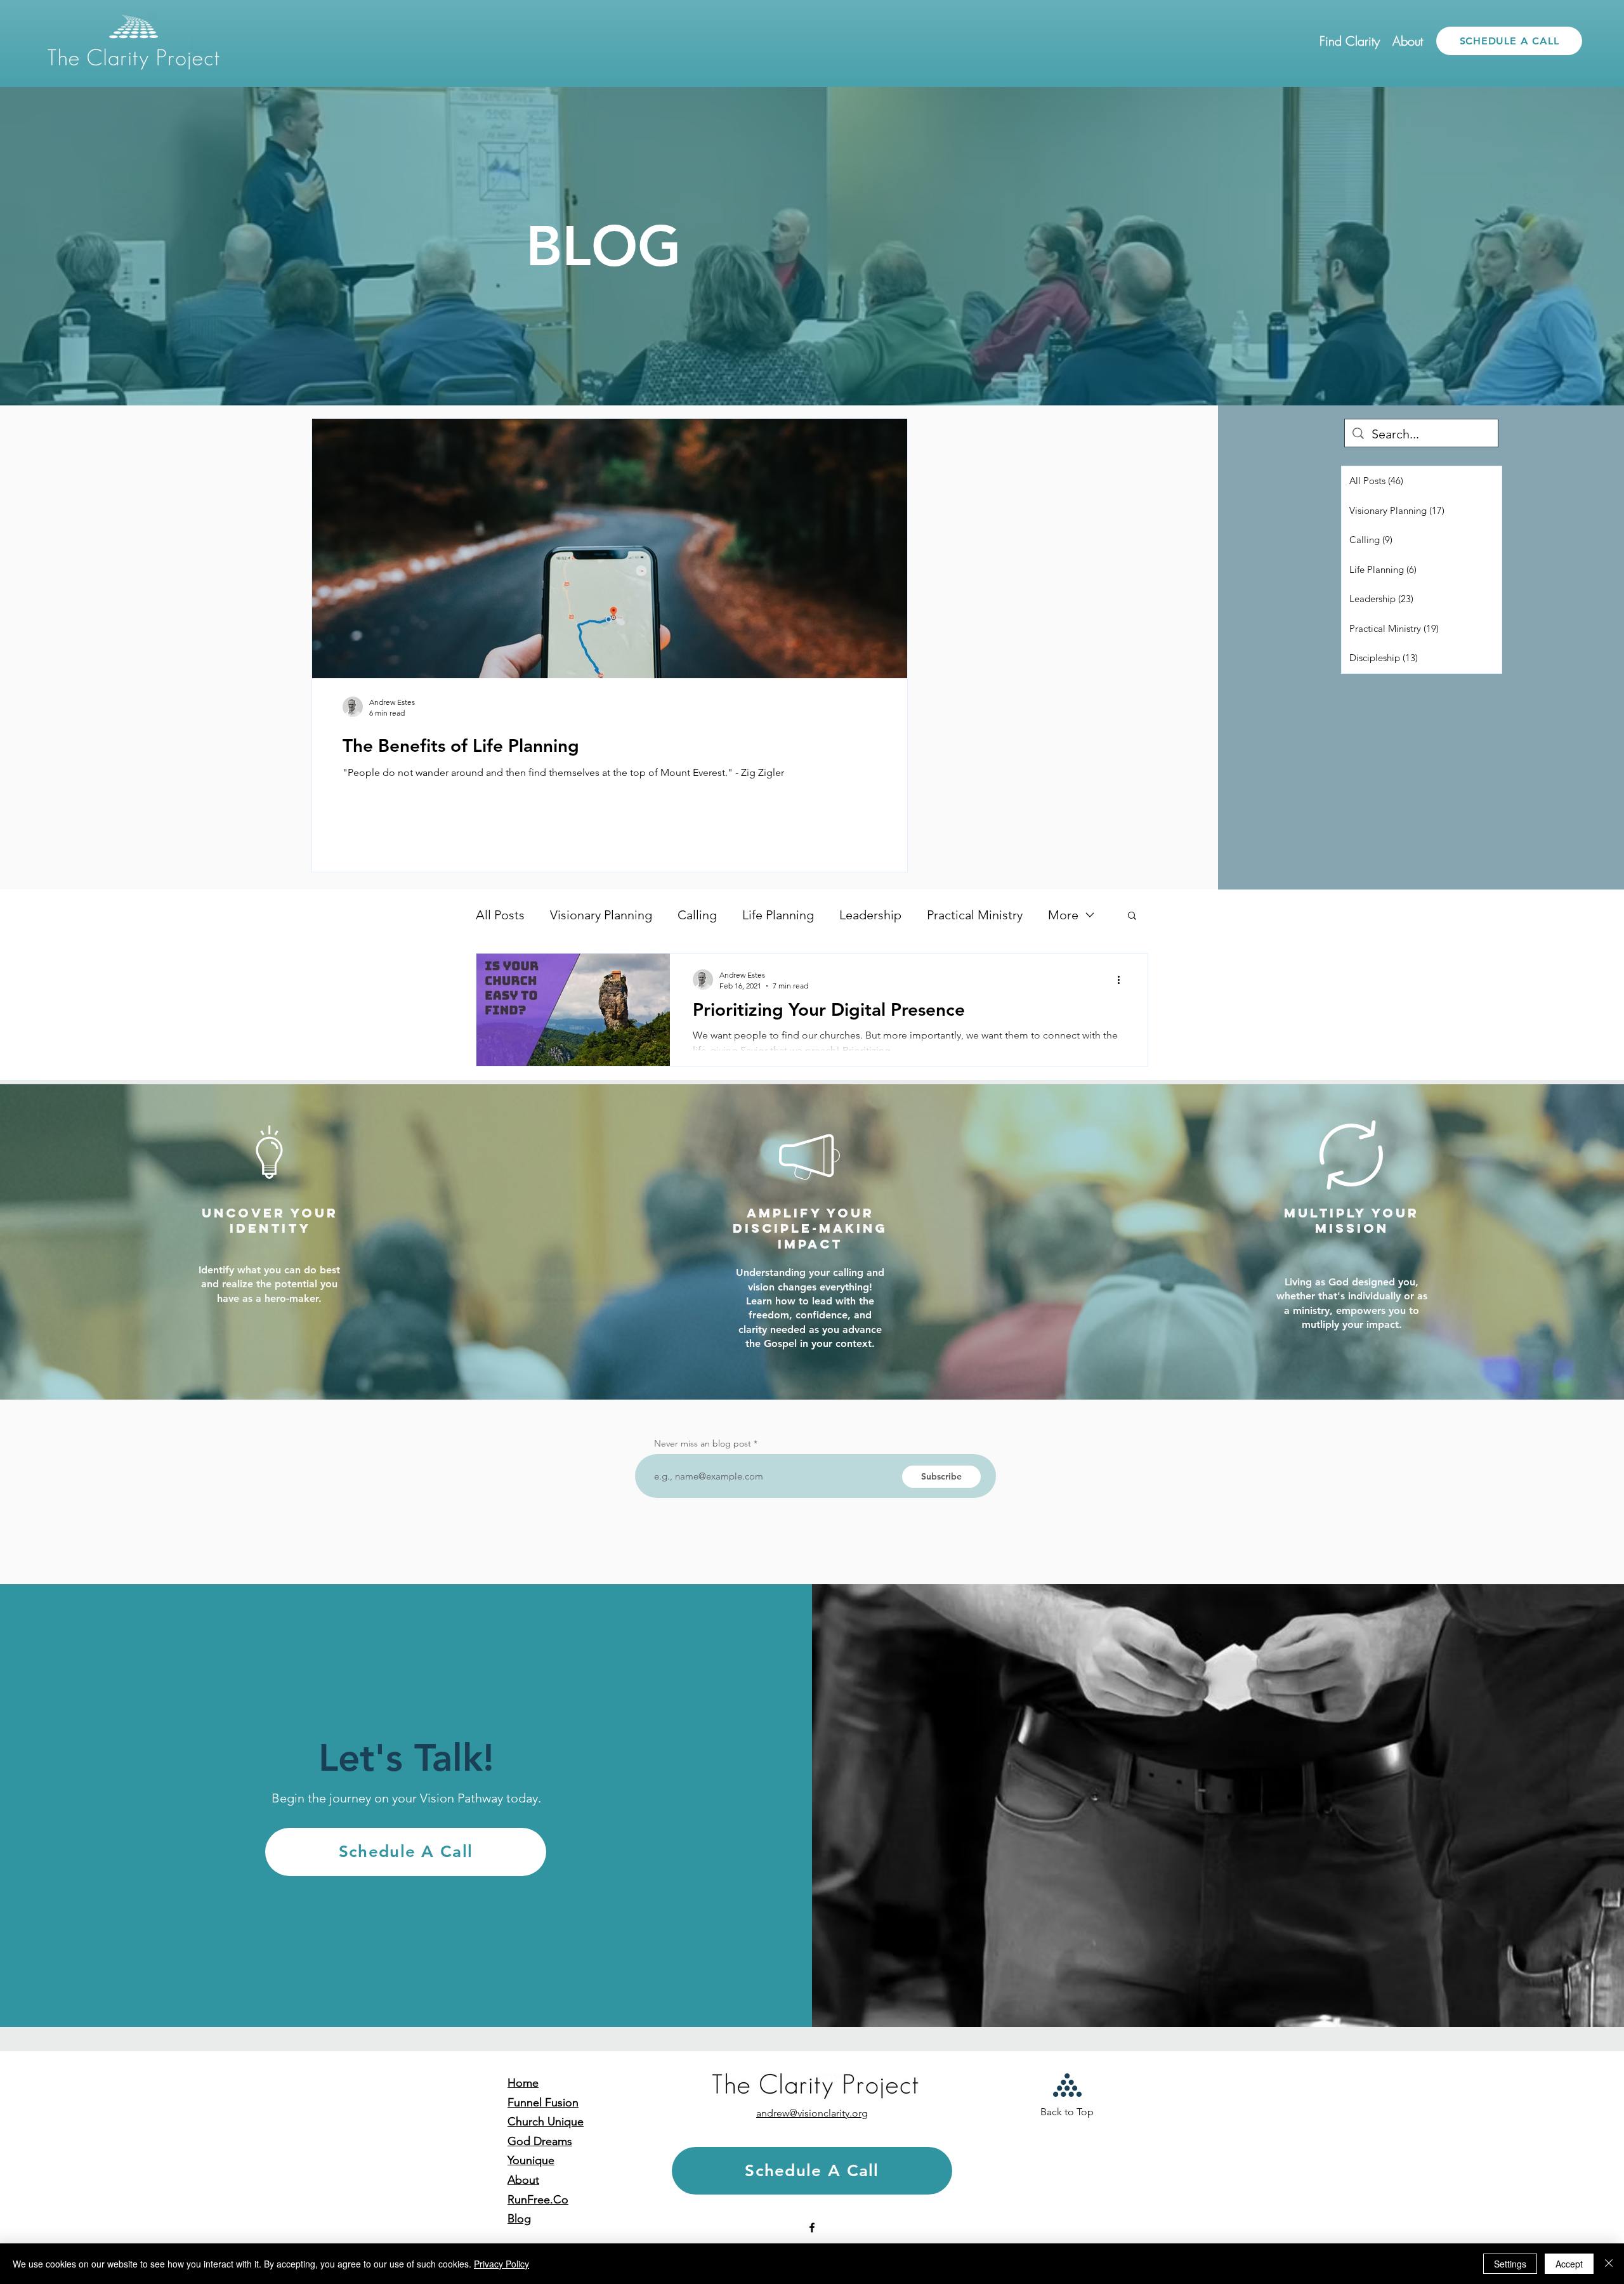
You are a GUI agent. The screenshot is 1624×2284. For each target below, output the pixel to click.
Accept (1569, 2264)
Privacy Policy (501, 2264)
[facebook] (812, 2228)
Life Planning (778, 915)
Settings (1510, 2264)
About (523, 2180)
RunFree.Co (538, 2200)
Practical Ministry (975, 915)
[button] (1350, 41)
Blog (519, 2219)
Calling (697, 915)
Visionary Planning (601, 915)
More (1063, 915)
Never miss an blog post (703, 1443)
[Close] (1609, 2264)
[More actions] (1123, 980)
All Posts (500, 915)
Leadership (870, 915)
